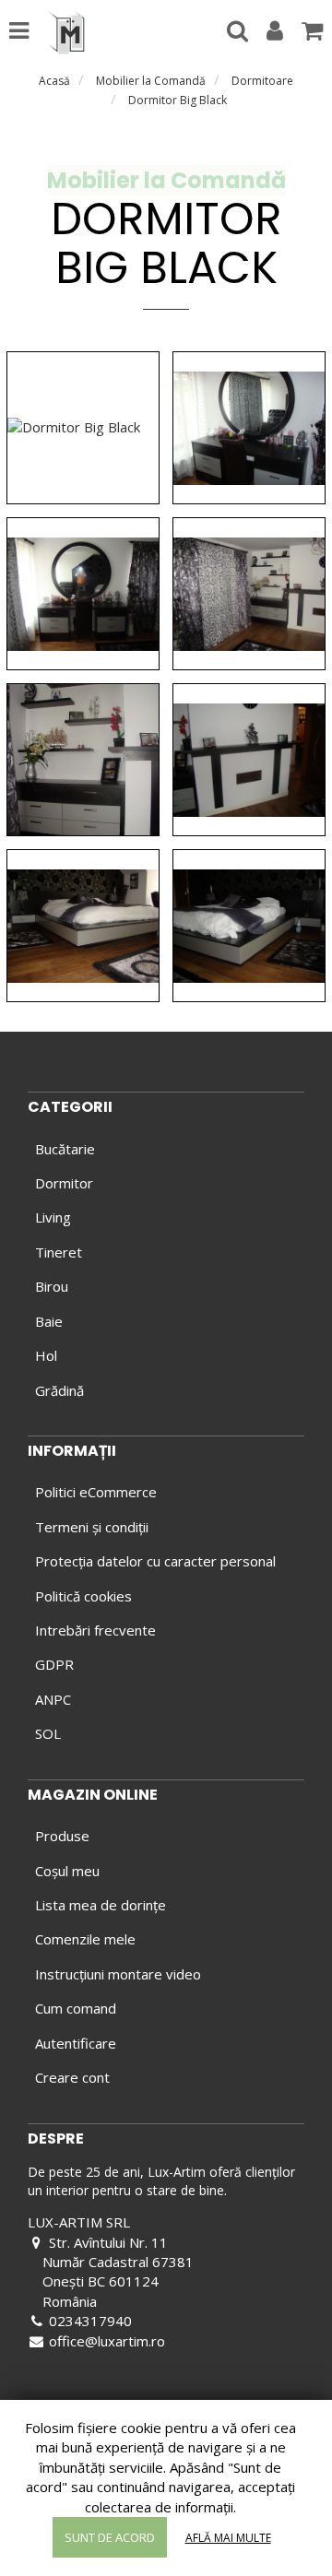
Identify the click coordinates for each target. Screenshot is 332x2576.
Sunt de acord (110, 2537)
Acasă (54, 81)
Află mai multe (228, 2538)
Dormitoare (262, 81)
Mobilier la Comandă (151, 81)
